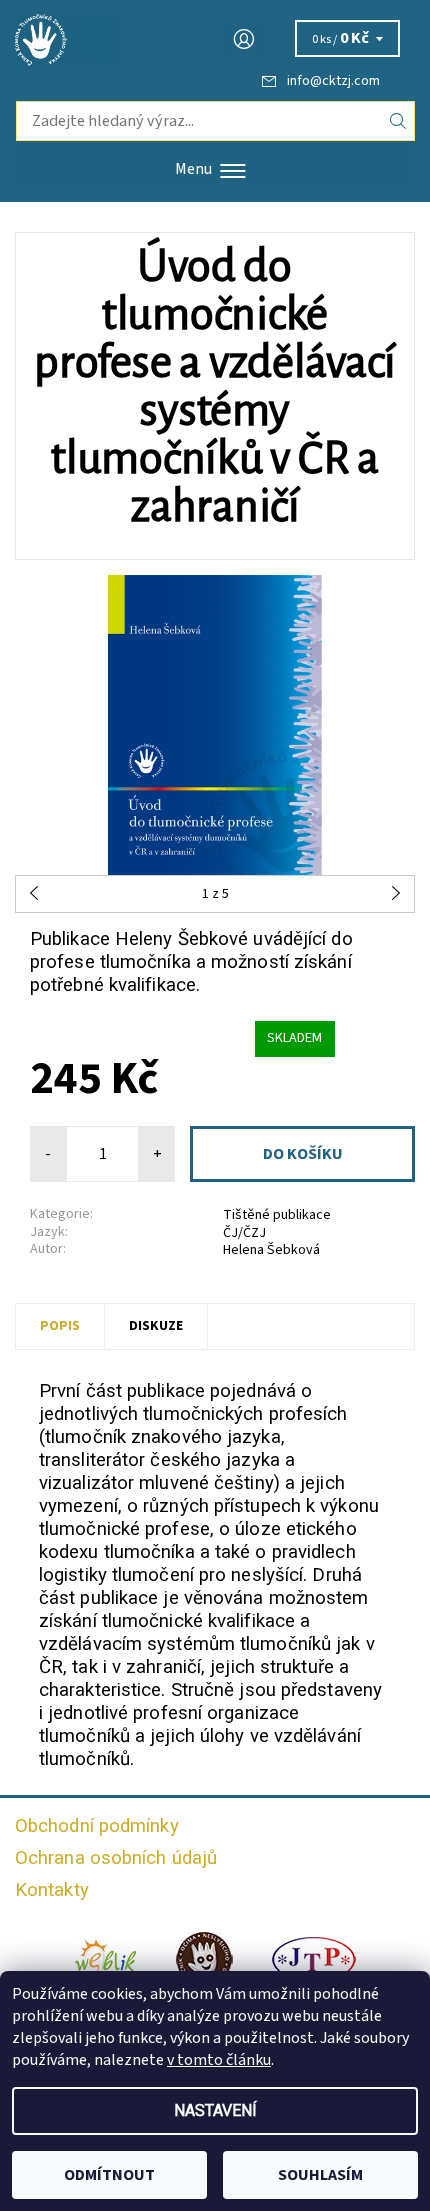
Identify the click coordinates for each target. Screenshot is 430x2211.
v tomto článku (219, 2060)
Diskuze (156, 1326)
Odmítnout (109, 2175)
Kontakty (52, 1890)
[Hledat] (398, 121)
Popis (60, 1326)
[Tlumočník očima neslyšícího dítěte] (204, 1959)
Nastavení (215, 2110)
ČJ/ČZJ (244, 1233)
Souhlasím (320, 2175)
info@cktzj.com (333, 81)
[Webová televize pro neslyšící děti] (106, 1959)
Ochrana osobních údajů (116, 1858)
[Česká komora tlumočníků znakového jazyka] (215, 40)
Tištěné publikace (277, 1215)
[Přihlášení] (244, 39)
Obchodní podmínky (97, 1826)
